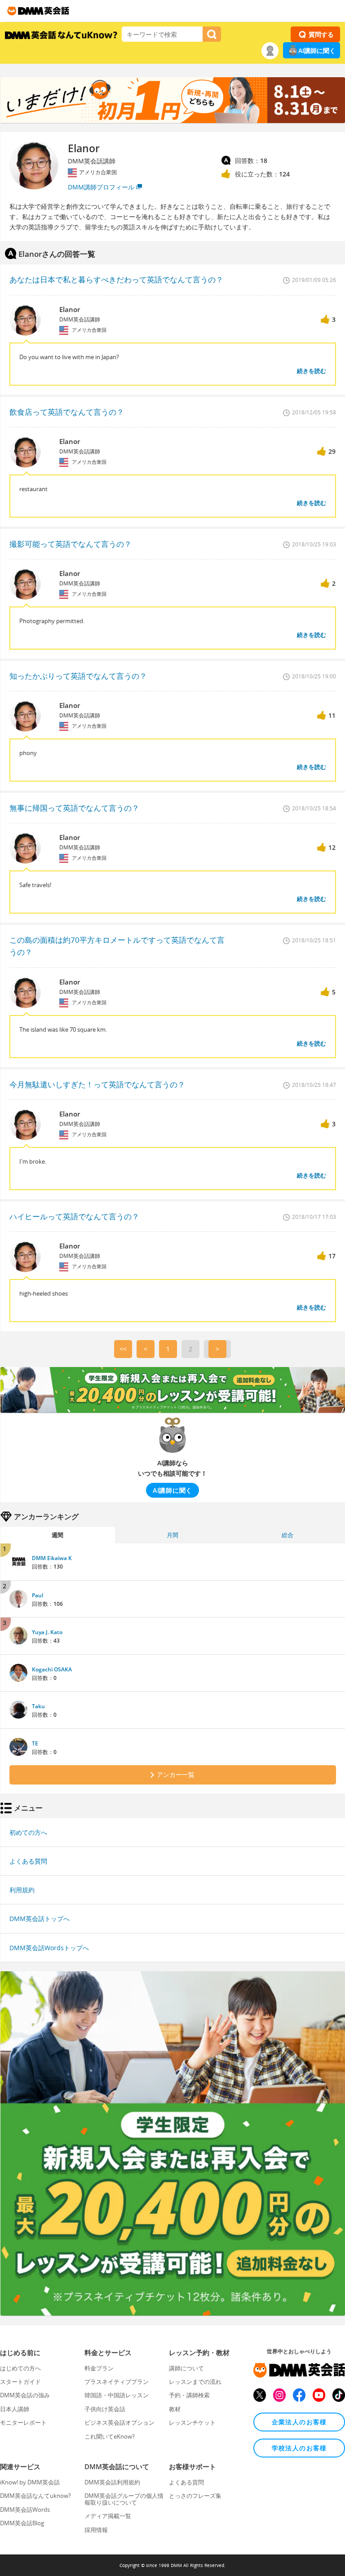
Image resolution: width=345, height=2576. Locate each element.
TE (35, 1743)
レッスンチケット (192, 2422)
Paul (38, 1595)
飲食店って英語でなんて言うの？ (67, 412)
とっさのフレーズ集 (195, 2496)
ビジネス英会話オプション (119, 2422)
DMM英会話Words (25, 2510)
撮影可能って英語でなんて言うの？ (71, 544)
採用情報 (96, 2530)
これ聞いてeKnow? (110, 2436)
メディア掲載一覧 (108, 2516)
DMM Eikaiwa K (52, 1558)
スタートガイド (20, 2382)
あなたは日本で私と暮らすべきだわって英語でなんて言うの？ (116, 279)
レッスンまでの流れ (195, 2382)
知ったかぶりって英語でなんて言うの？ (78, 676)
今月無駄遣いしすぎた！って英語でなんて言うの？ (97, 1084)
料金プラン (99, 2368)
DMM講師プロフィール (101, 187)
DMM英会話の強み (25, 2395)
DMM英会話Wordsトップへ (49, 1948)
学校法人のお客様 (299, 2448)
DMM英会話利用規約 (112, 2482)
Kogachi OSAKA (52, 1669)
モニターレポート (23, 2422)
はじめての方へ (20, 2368)
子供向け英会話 (105, 2409)
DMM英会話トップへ (40, 1919)
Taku (38, 1706)
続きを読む (312, 371)
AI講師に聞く (317, 51)
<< (123, 1349)
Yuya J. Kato (47, 1632)
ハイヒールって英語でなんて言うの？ (74, 1216)
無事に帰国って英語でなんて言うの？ (74, 808)
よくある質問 (28, 1861)
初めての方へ (28, 1832)
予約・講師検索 (189, 2395)
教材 (175, 2409)
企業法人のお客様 (299, 2422)
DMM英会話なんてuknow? (35, 2496)
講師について (186, 2368)
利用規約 (22, 1890)
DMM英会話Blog (22, 2523)
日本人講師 (15, 2409)
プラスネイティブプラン (117, 2382)
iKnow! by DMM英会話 (30, 2482)
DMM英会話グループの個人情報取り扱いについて (124, 2499)
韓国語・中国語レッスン (117, 2395)
